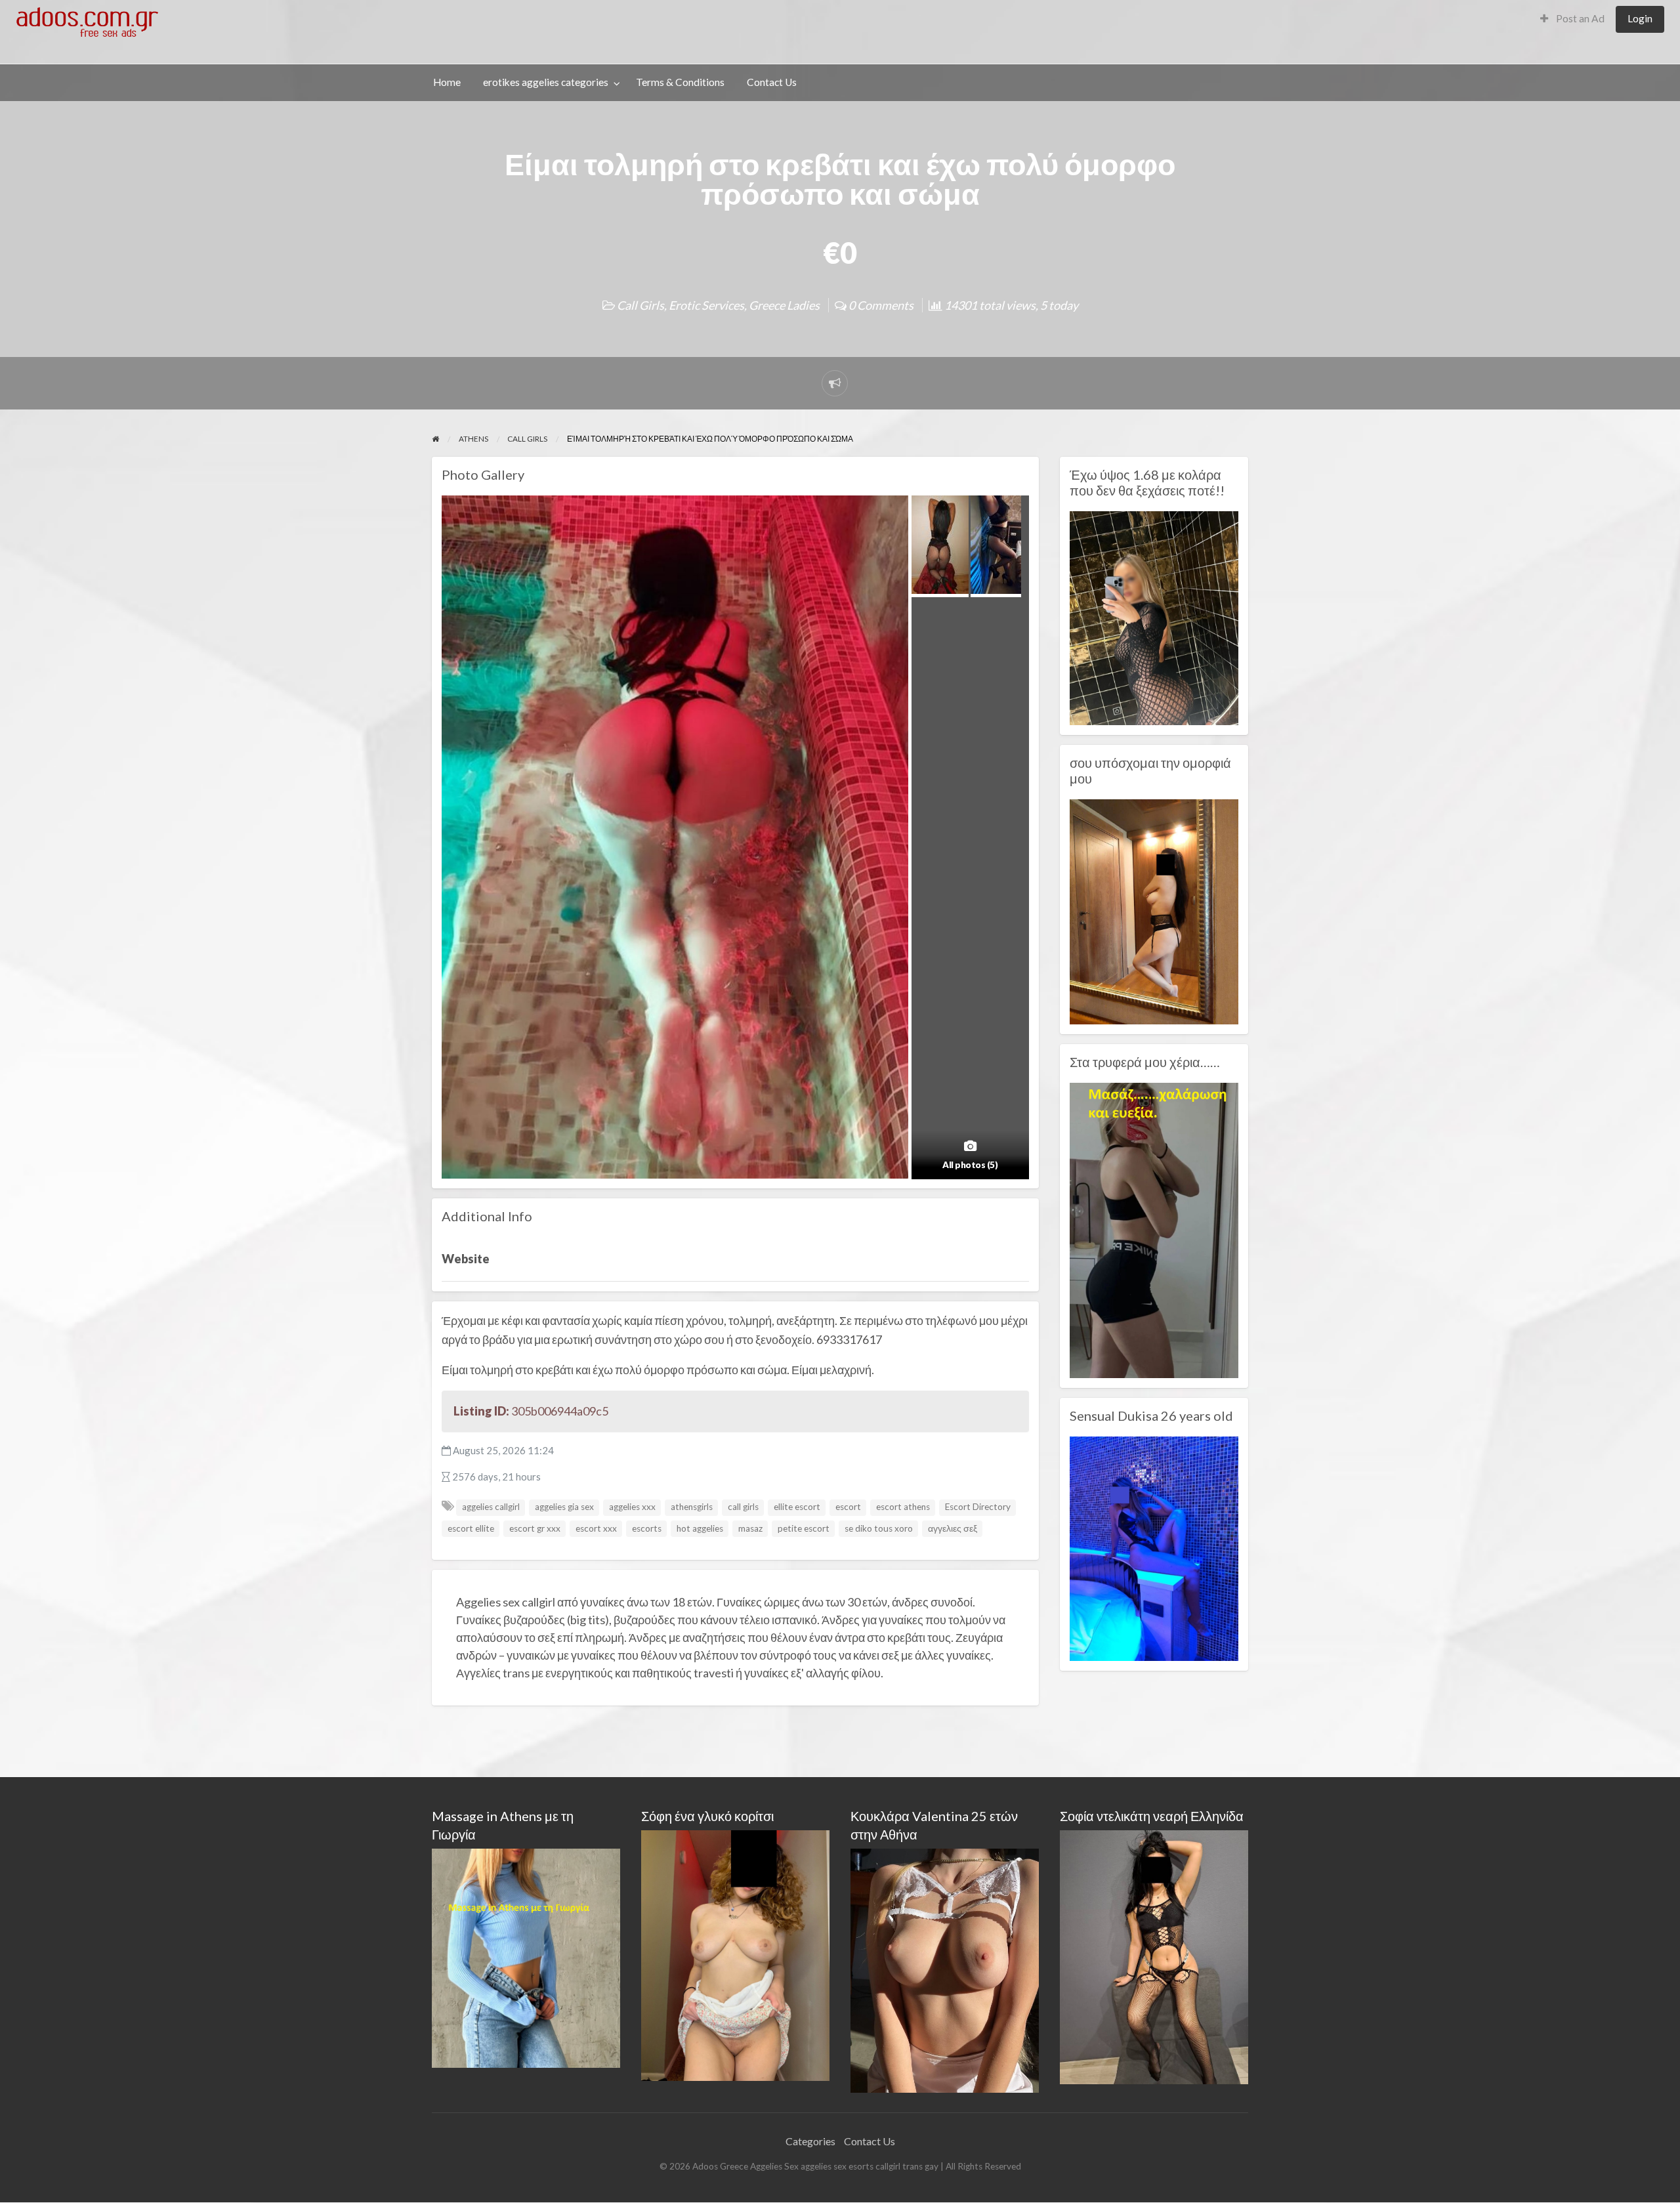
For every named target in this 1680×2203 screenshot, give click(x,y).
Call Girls (640, 305)
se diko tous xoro (879, 1528)
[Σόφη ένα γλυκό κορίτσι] (735, 1954)
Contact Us (772, 82)
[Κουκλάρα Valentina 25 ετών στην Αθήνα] (945, 1969)
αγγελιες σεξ (953, 1528)
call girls (743, 1507)
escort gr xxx (535, 1528)
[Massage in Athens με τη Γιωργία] (526, 1957)
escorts (647, 1528)
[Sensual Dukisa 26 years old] (1154, 1547)
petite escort (804, 1528)
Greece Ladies (784, 305)
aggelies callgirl (491, 1507)
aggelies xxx (632, 1507)
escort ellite (471, 1528)
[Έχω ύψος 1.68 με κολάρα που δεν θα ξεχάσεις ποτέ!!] (1154, 617)
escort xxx (596, 1528)
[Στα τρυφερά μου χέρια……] (1154, 1229)
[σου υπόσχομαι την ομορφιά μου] (1154, 910)
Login (1640, 18)
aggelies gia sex (564, 1507)
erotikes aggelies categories (546, 82)
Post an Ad (1579, 18)
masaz (750, 1528)
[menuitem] (1572, 19)
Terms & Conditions (680, 82)
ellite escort (797, 1507)
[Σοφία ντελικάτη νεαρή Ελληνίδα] (1154, 1956)
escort (848, 1507)
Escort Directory (978, 1507)
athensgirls (692, 1507)
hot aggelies (700, 1528)
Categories (810, 2141)
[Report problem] (835, 383)
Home (447, 82)
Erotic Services (706, 305)
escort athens (903, 1507)
